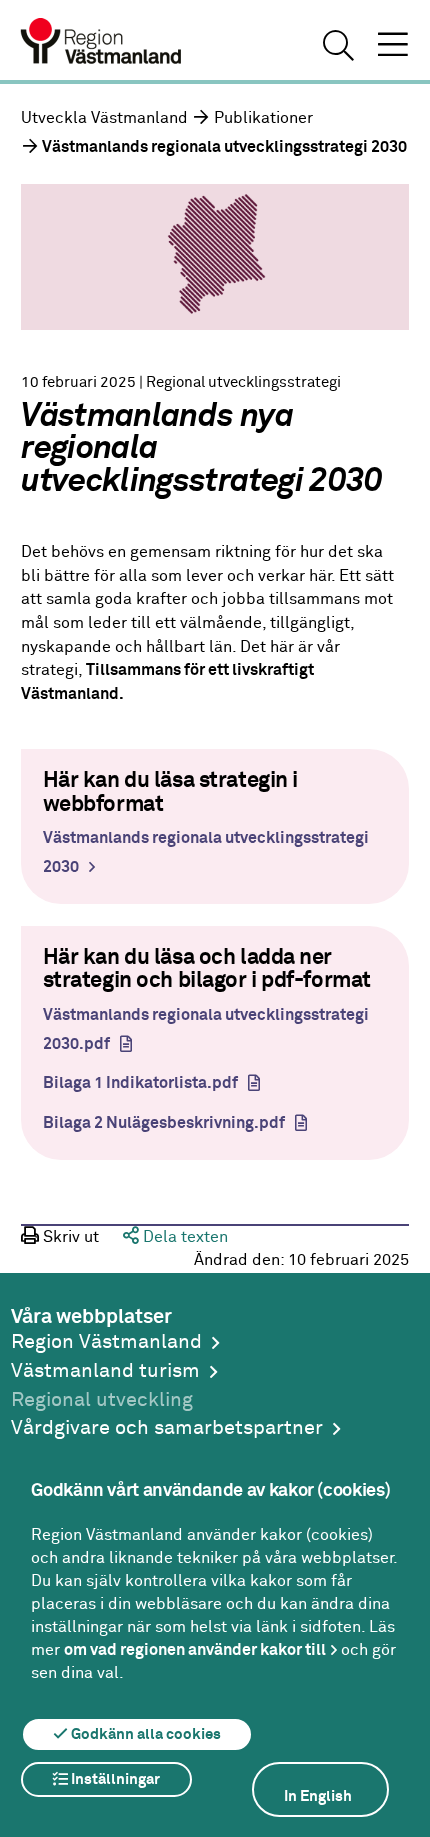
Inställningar (114, 1779)
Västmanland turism (105, 1371)
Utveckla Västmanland (104, 118)
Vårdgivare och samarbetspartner (167, 1428)
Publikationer (263, 118)
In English (318, 1796)
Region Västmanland (106, 1342)
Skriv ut (69, 1237)
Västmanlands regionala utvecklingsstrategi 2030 (206, 853)
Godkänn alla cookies (144, 1734)
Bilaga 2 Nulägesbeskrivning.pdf (164, 1123)
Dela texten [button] (183, 1237)
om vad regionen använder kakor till (195, 1650)
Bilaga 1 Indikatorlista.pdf (140, 1083)
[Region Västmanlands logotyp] (102, 44)
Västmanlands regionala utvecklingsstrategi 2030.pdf (206, 1030)
